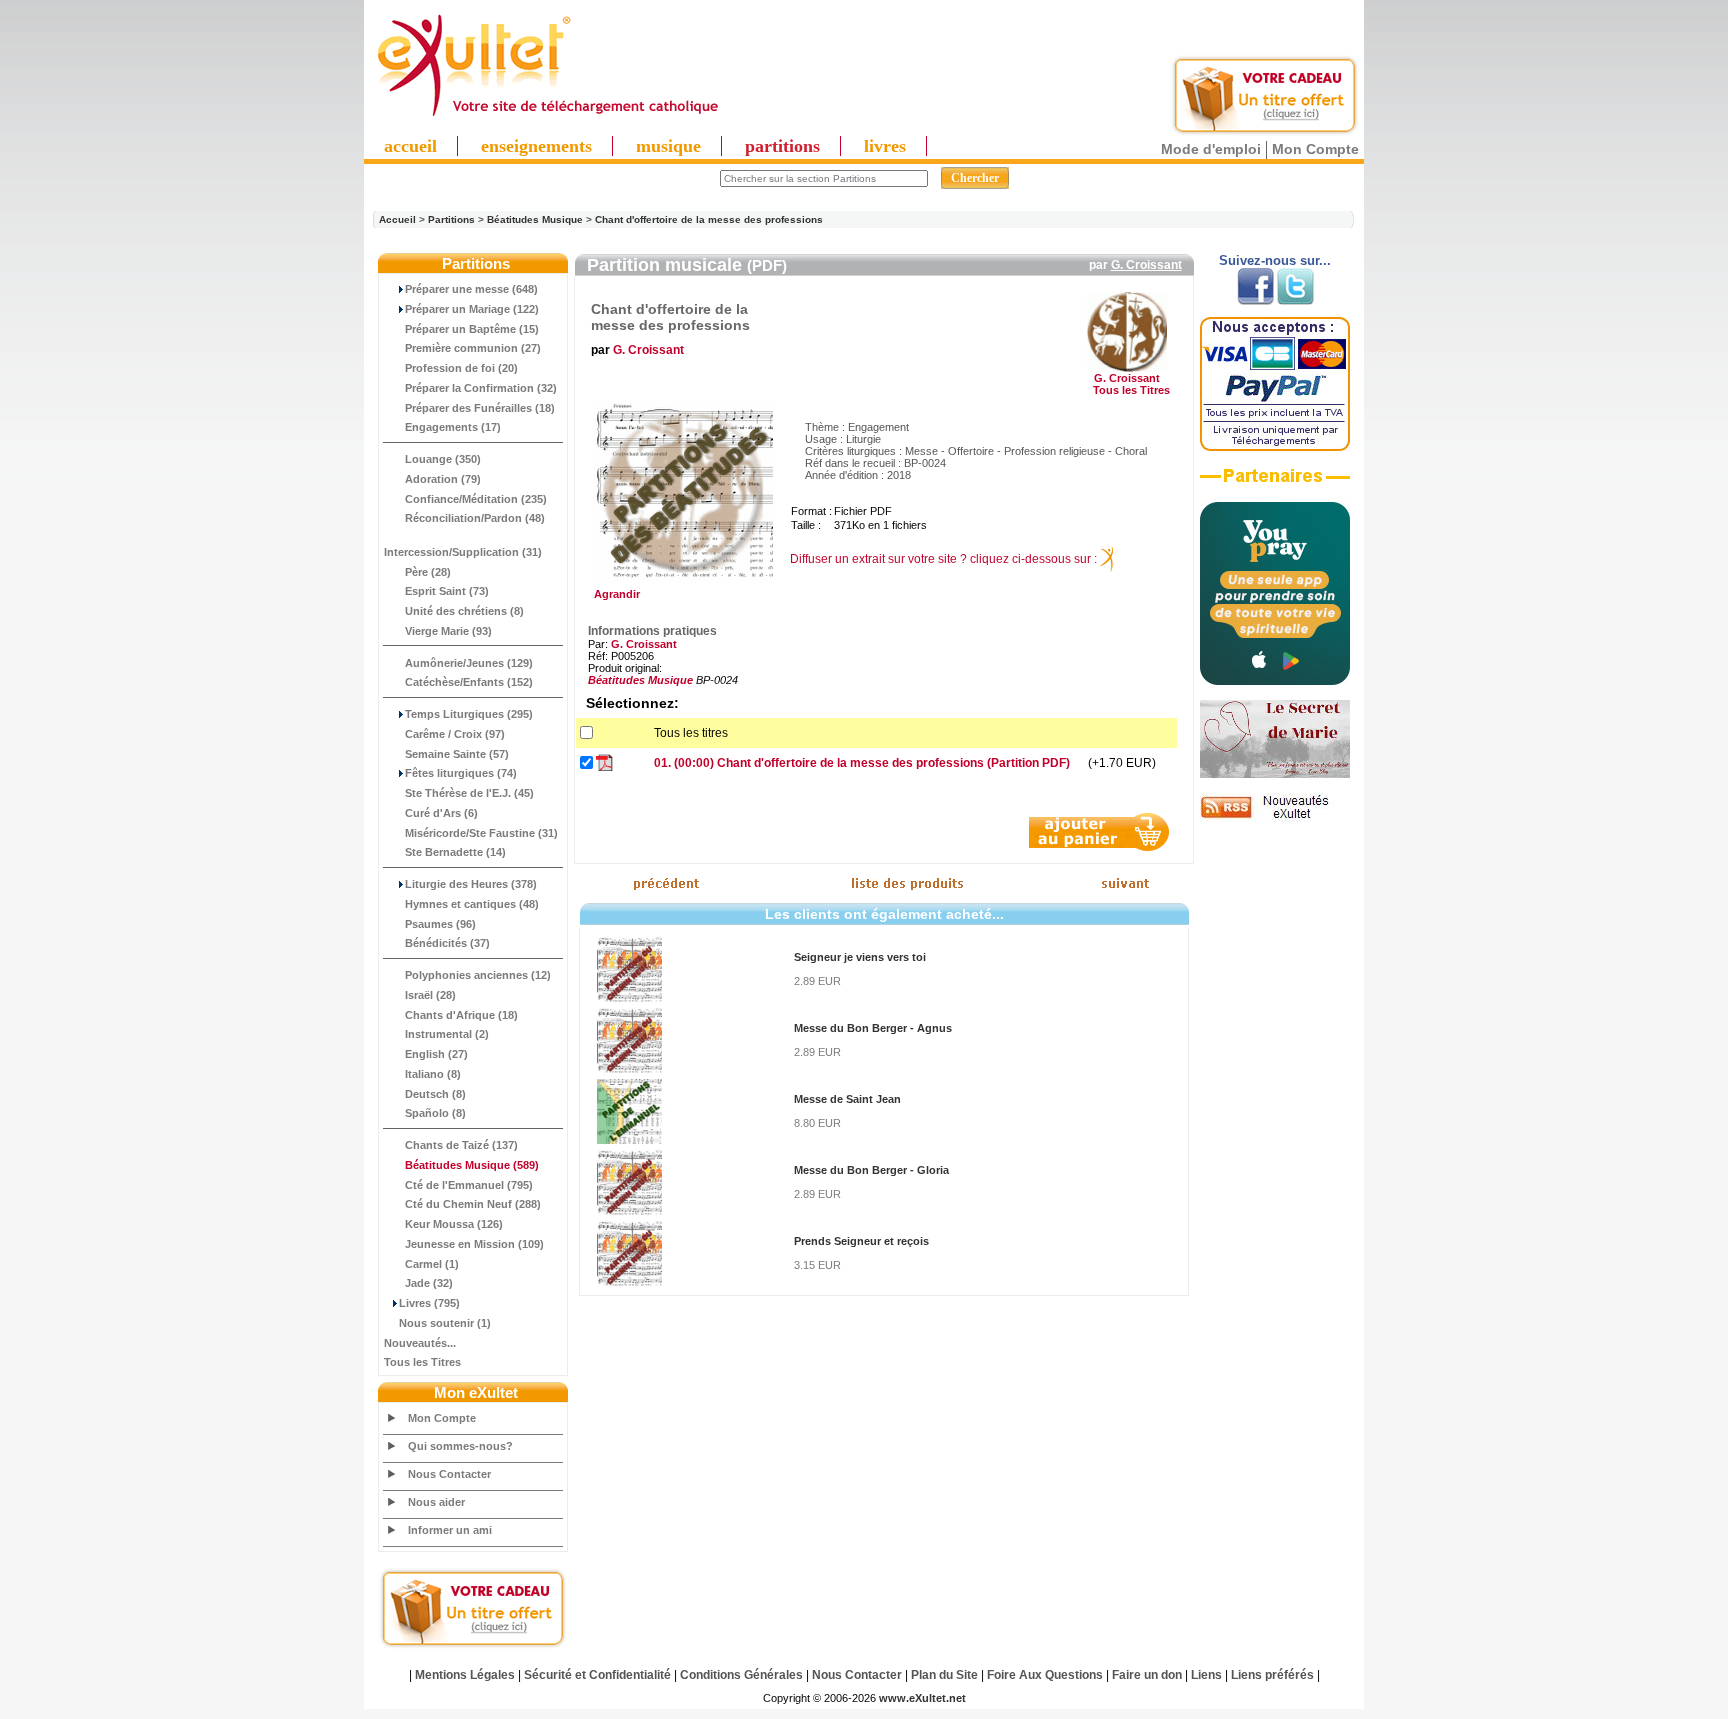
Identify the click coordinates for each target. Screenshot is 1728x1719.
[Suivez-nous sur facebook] (1255, 301)
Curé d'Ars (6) (441, 813)
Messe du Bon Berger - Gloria (871, 1170)
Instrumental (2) (447, 1034)
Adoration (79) (443, 479)
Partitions (451, 219)
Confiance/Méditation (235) (476, 499)
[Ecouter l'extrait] (1275, 483)
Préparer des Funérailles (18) (480, 408)
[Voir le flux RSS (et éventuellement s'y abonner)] (1275, 818)
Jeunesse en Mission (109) (474, 1244)
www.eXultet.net (922, 1698)
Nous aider (436, 1502)
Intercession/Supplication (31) (463, 552)
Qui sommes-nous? (460, 1446)
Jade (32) (429, 1283)
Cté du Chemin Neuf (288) (473, 1204)
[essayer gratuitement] (1265, 132)
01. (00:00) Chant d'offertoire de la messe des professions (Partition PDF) (862, 763)
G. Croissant (1146, 265)
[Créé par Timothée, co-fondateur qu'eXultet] (1275, 681)
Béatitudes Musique (535, 219)
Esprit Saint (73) (447, 591)
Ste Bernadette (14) (455, 852)
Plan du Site (944, 1675)
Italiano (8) (433, 1074)
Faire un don (1147, 1675)
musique (668, 146)
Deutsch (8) (435, 1094)
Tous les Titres (422, 1362)
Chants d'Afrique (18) (461, 1015)
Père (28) (428, 572)
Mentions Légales (465, 1675)
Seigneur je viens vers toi (860, 957)
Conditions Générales (741, 1675)
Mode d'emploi (1211, 149)
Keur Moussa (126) (454, 1224)
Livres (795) (429, 1303)
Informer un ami (450, 1530)
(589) (472, 1165)
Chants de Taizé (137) (461, 1145)
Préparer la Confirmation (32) (481, 388)
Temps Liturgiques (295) (469, 714)
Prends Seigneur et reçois (861, 1241)
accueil (410, 146)
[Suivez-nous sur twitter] (1295, 301)
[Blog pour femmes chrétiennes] (1275, 774)
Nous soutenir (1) (445, 1323)
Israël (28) (430, 995)
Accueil (397, 219)
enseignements (536, 146)
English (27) (436, 1054)
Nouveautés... (420, 1343)
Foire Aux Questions (1045, 1675)
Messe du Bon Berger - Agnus (873, 1028)
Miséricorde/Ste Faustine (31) (481, 833)
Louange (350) (443, 459)
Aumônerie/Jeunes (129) (469, 663)
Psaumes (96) (440, 924)
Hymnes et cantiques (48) (472, 904)
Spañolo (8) (435, 1113)
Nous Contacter (449, 1474)
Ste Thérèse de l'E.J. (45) (469, 793)
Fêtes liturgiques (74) (461, 773)
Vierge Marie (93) (448, 631)
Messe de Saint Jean (847, 1099)
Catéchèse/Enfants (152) (469, 682)
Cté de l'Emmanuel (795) (469, 1185)
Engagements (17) (453, 427)
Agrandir (614, 594)
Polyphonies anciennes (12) (478, 975)
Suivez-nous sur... (1275, 260)
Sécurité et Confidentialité (597, 1675)
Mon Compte (1315, 149)
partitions (782, 146)
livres (885, 146)
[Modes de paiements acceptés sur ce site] (1275, 447)
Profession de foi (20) (461, 368)
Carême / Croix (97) (455, 734)
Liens (1206, 1675)
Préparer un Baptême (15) (472, 329)
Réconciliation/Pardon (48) (475, 518)
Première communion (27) (473, 348)
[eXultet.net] (547, 117)
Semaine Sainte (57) (457, 754)
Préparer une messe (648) (471, 289)
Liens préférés (1272, 1675)
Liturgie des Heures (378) (471, 884)
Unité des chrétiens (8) (464, 611)
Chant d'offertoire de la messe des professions (709, 219)
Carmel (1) (432, 1264)
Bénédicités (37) (447, 943)
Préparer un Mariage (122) (472, 309)
